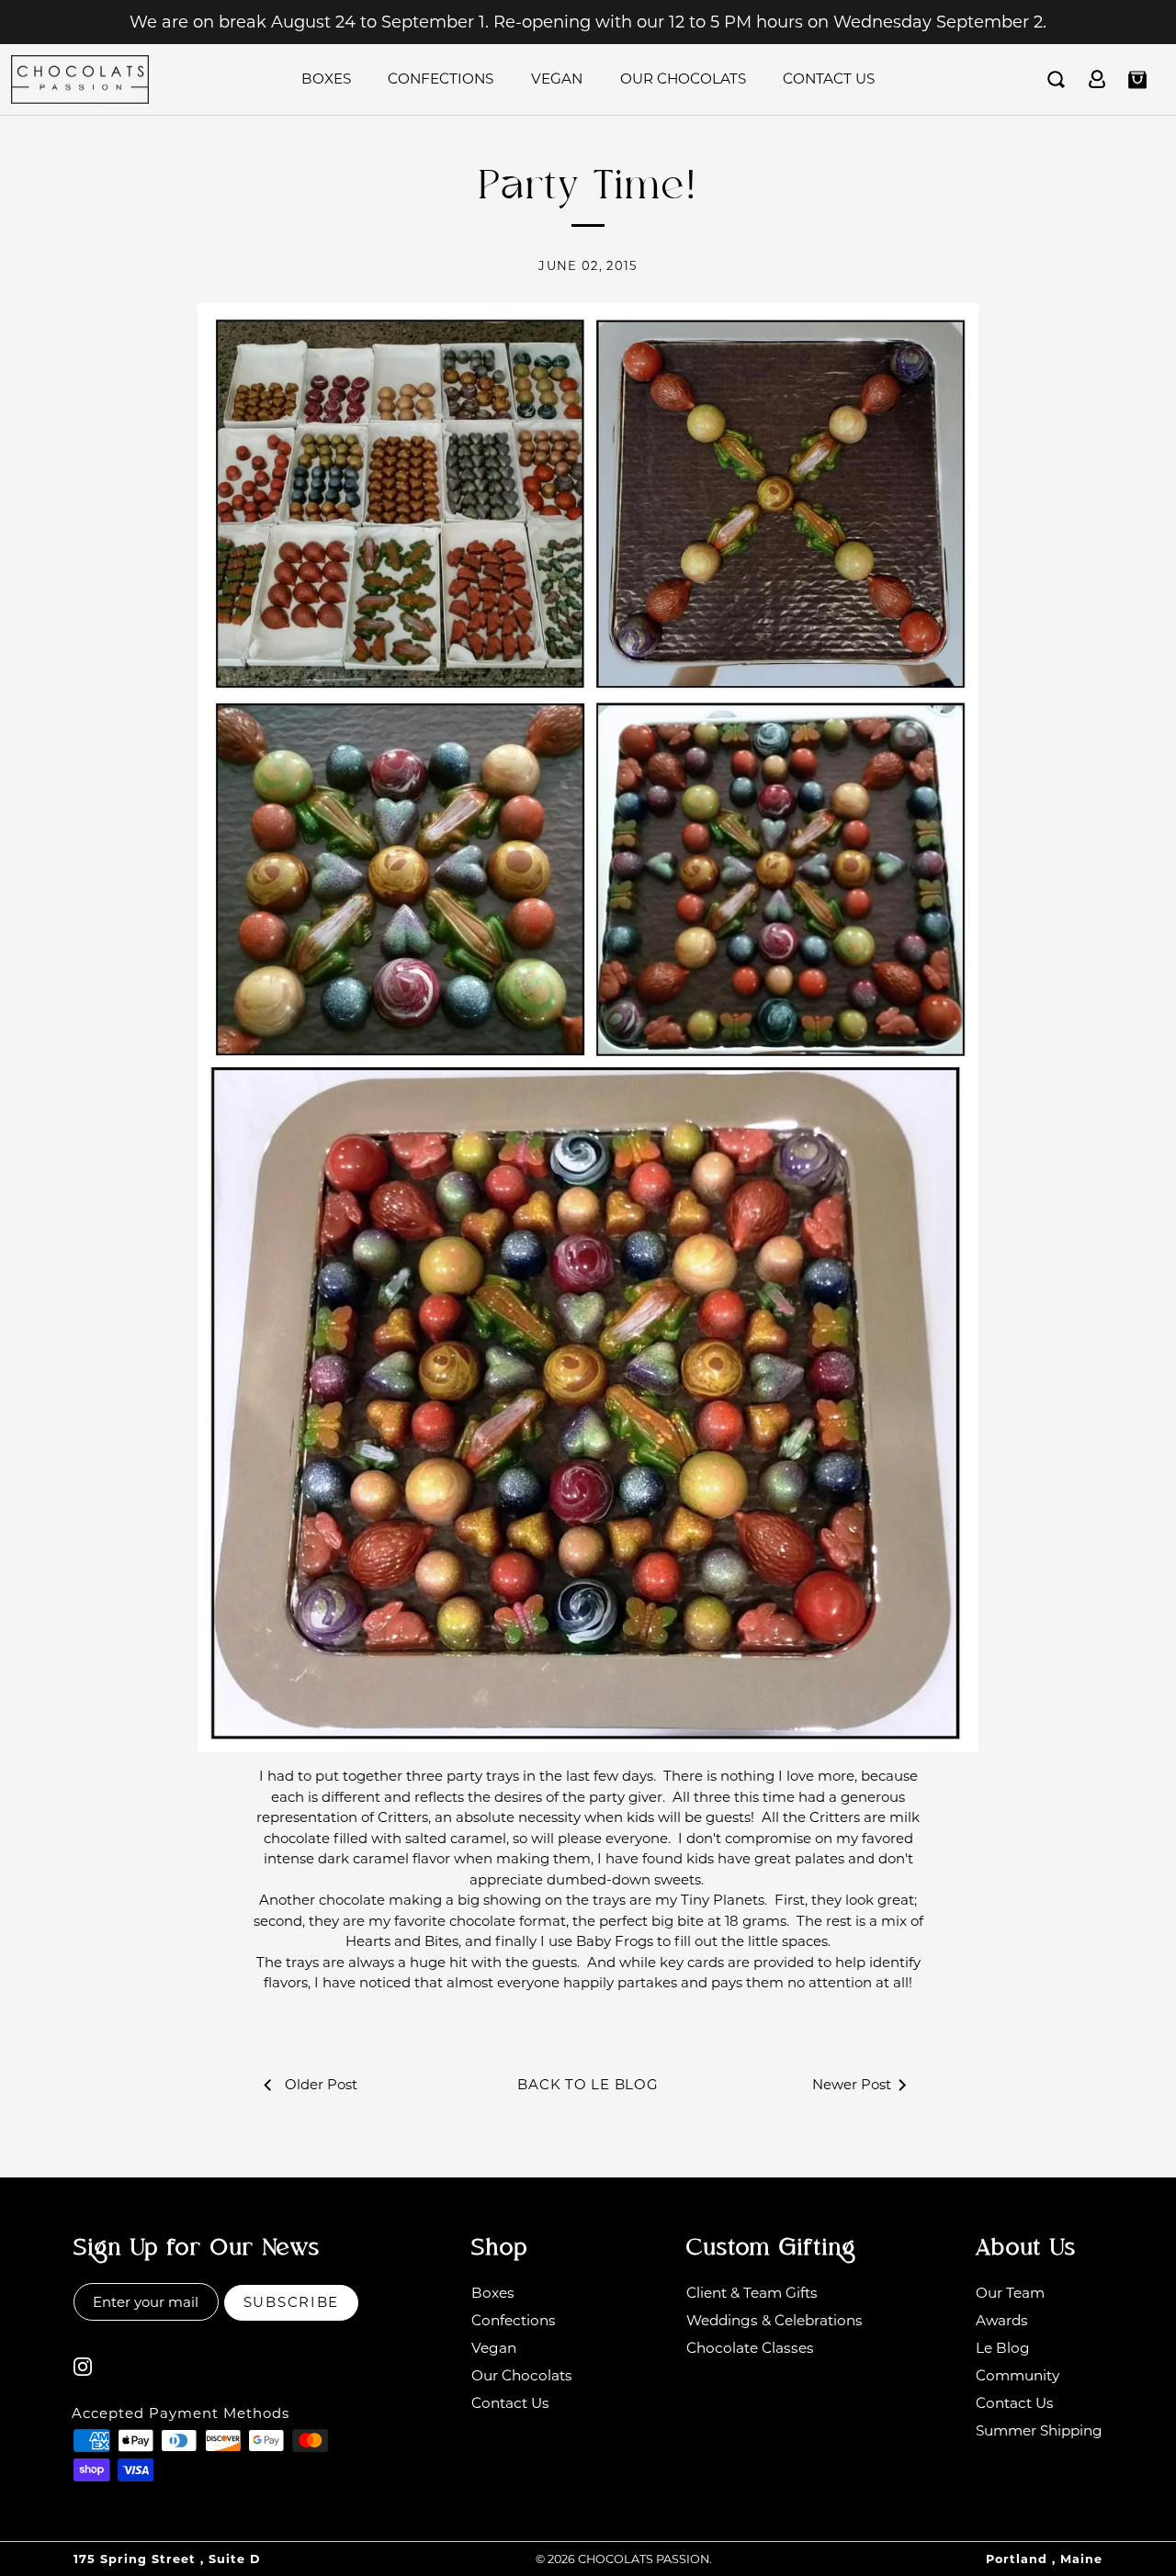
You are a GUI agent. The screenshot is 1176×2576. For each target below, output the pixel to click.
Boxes (326, 79)
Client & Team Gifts (752, 2293)
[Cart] (1137, 80)
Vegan (557, 79)
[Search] (1057, 80)
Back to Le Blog (588, 2084)
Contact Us (829, 79)
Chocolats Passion (644, 2559)
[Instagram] (83, 2365)
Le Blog (1003, 2348)
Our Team (1010, 2293)
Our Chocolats (683, 79)
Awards (1002, 2320)
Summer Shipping (1039, 2430)
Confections (441, 79)
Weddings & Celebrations (775, 2320)
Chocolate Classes (750, 2348)
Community (1018, 2375)
